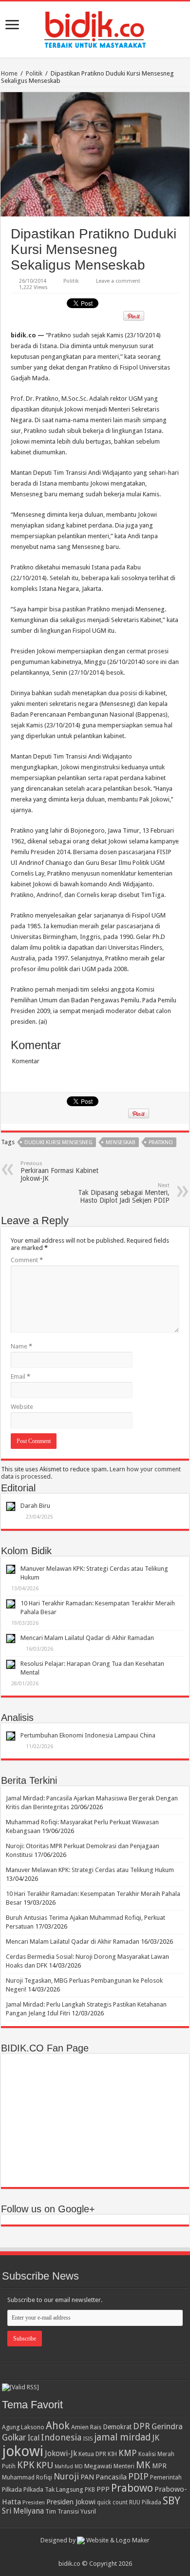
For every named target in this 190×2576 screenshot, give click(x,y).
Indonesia (61, 2437)
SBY (171, 2500)
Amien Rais (86, 2427)
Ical (34, 2438)
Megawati (98, 2466)
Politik (34, 73)
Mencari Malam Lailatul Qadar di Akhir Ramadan (87, 1638)
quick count (112, 2502)
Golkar (14, 2438)
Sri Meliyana (23, 2511)
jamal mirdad (122, 2437)
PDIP (138, 2476)
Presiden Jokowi (71, 2502)
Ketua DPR (92, 2454)
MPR (159, 2466)
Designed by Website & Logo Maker (95, 2540)
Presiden (34, 2502)
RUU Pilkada (145, 2502)
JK (156, 2438)
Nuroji (66, 2476)
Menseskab (121, 1142)
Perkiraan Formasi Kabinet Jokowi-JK (59, 1171)
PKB (90, 2490)
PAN (87, 2477)
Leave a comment (118, 281)
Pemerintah (166, 2477)
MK (143, 2465)
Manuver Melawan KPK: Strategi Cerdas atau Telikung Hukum (90, 1870)
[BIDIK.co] (95, 28)
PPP (103, 2489)
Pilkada (12, 2489)
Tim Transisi (62, 2511)
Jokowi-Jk (61, 2454)
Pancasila (111, 2477)
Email (20, 1376)
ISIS (88, 2439)
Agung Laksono (23, 2427)
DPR (142, 2426)
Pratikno (161, 1142)
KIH (112, 2454)
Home (9, 73)
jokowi (23, 2451)
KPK (26, 2465)
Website (22, 1407)
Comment (27, 1260)
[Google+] (90, 2552)
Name (21, 1346)
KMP (128, 2453)
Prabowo (132, 2488)
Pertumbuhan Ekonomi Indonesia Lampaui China (88, 1735)
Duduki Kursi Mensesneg (58, 1142)
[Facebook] (100, 2552)
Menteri (124, 2466)
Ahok (58, 2426)
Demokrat (117, 2427)
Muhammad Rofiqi (27, 2477)
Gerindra (167, 2427)
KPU (45, 2465)
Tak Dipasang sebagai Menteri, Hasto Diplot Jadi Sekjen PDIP (124, 1193)
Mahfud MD (69, 2467)
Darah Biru (35, 1506)
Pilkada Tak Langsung (53, 2489)
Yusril (88, 2511)
